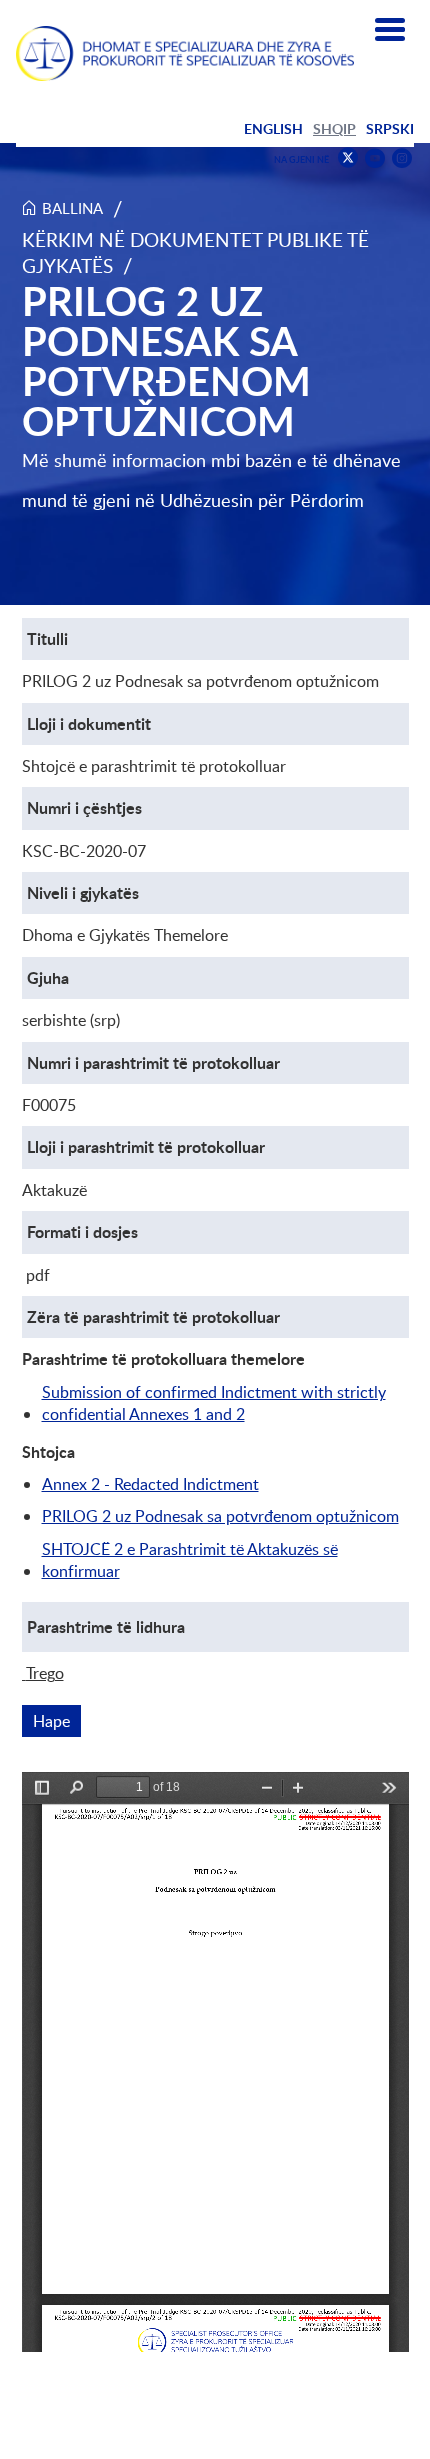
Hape (57, 1721)
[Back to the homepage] (185, 53)
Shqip (334, 128)
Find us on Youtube (375, 158)
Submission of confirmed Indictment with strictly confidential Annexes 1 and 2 (214, 1403)
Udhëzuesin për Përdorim (262, 500)
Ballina (72, 208)
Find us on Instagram (402, 158)
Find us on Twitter (348, 158)
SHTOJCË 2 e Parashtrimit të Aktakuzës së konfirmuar (190, 1560)
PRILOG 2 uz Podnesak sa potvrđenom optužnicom (220, 1516)
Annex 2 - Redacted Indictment (150, 1484)
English (273, 128)
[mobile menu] (390, 30)
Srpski (390, 128)
